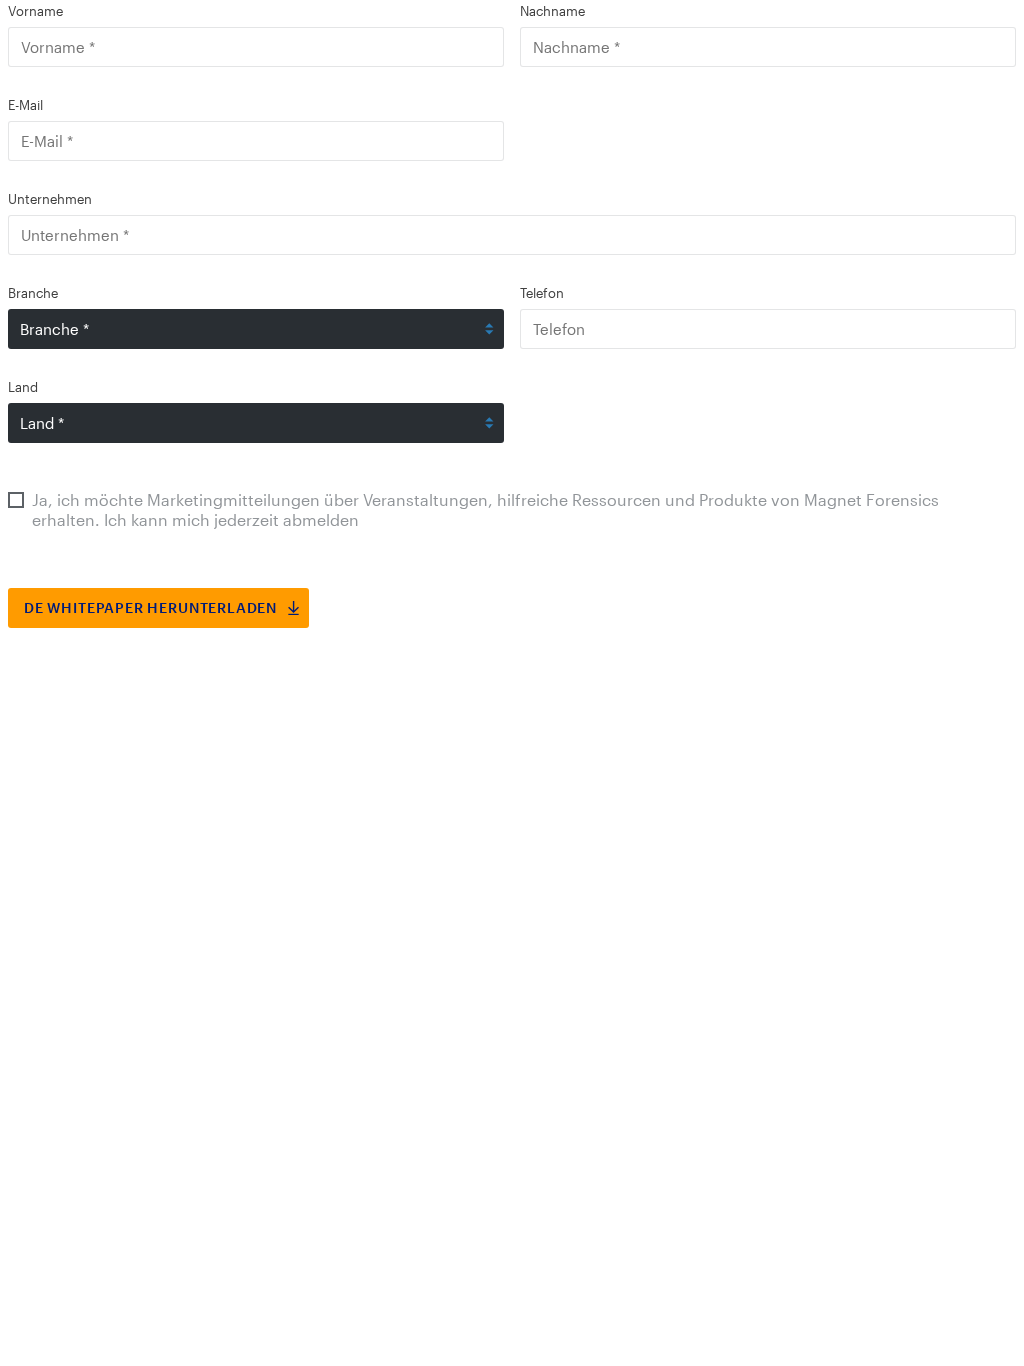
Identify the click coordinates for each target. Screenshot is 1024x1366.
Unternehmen (50, 199)
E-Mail (25, 105)
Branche (33, 293)
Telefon (542, 293)
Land (23, 387)
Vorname (35, 11)
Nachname (552, 11)
